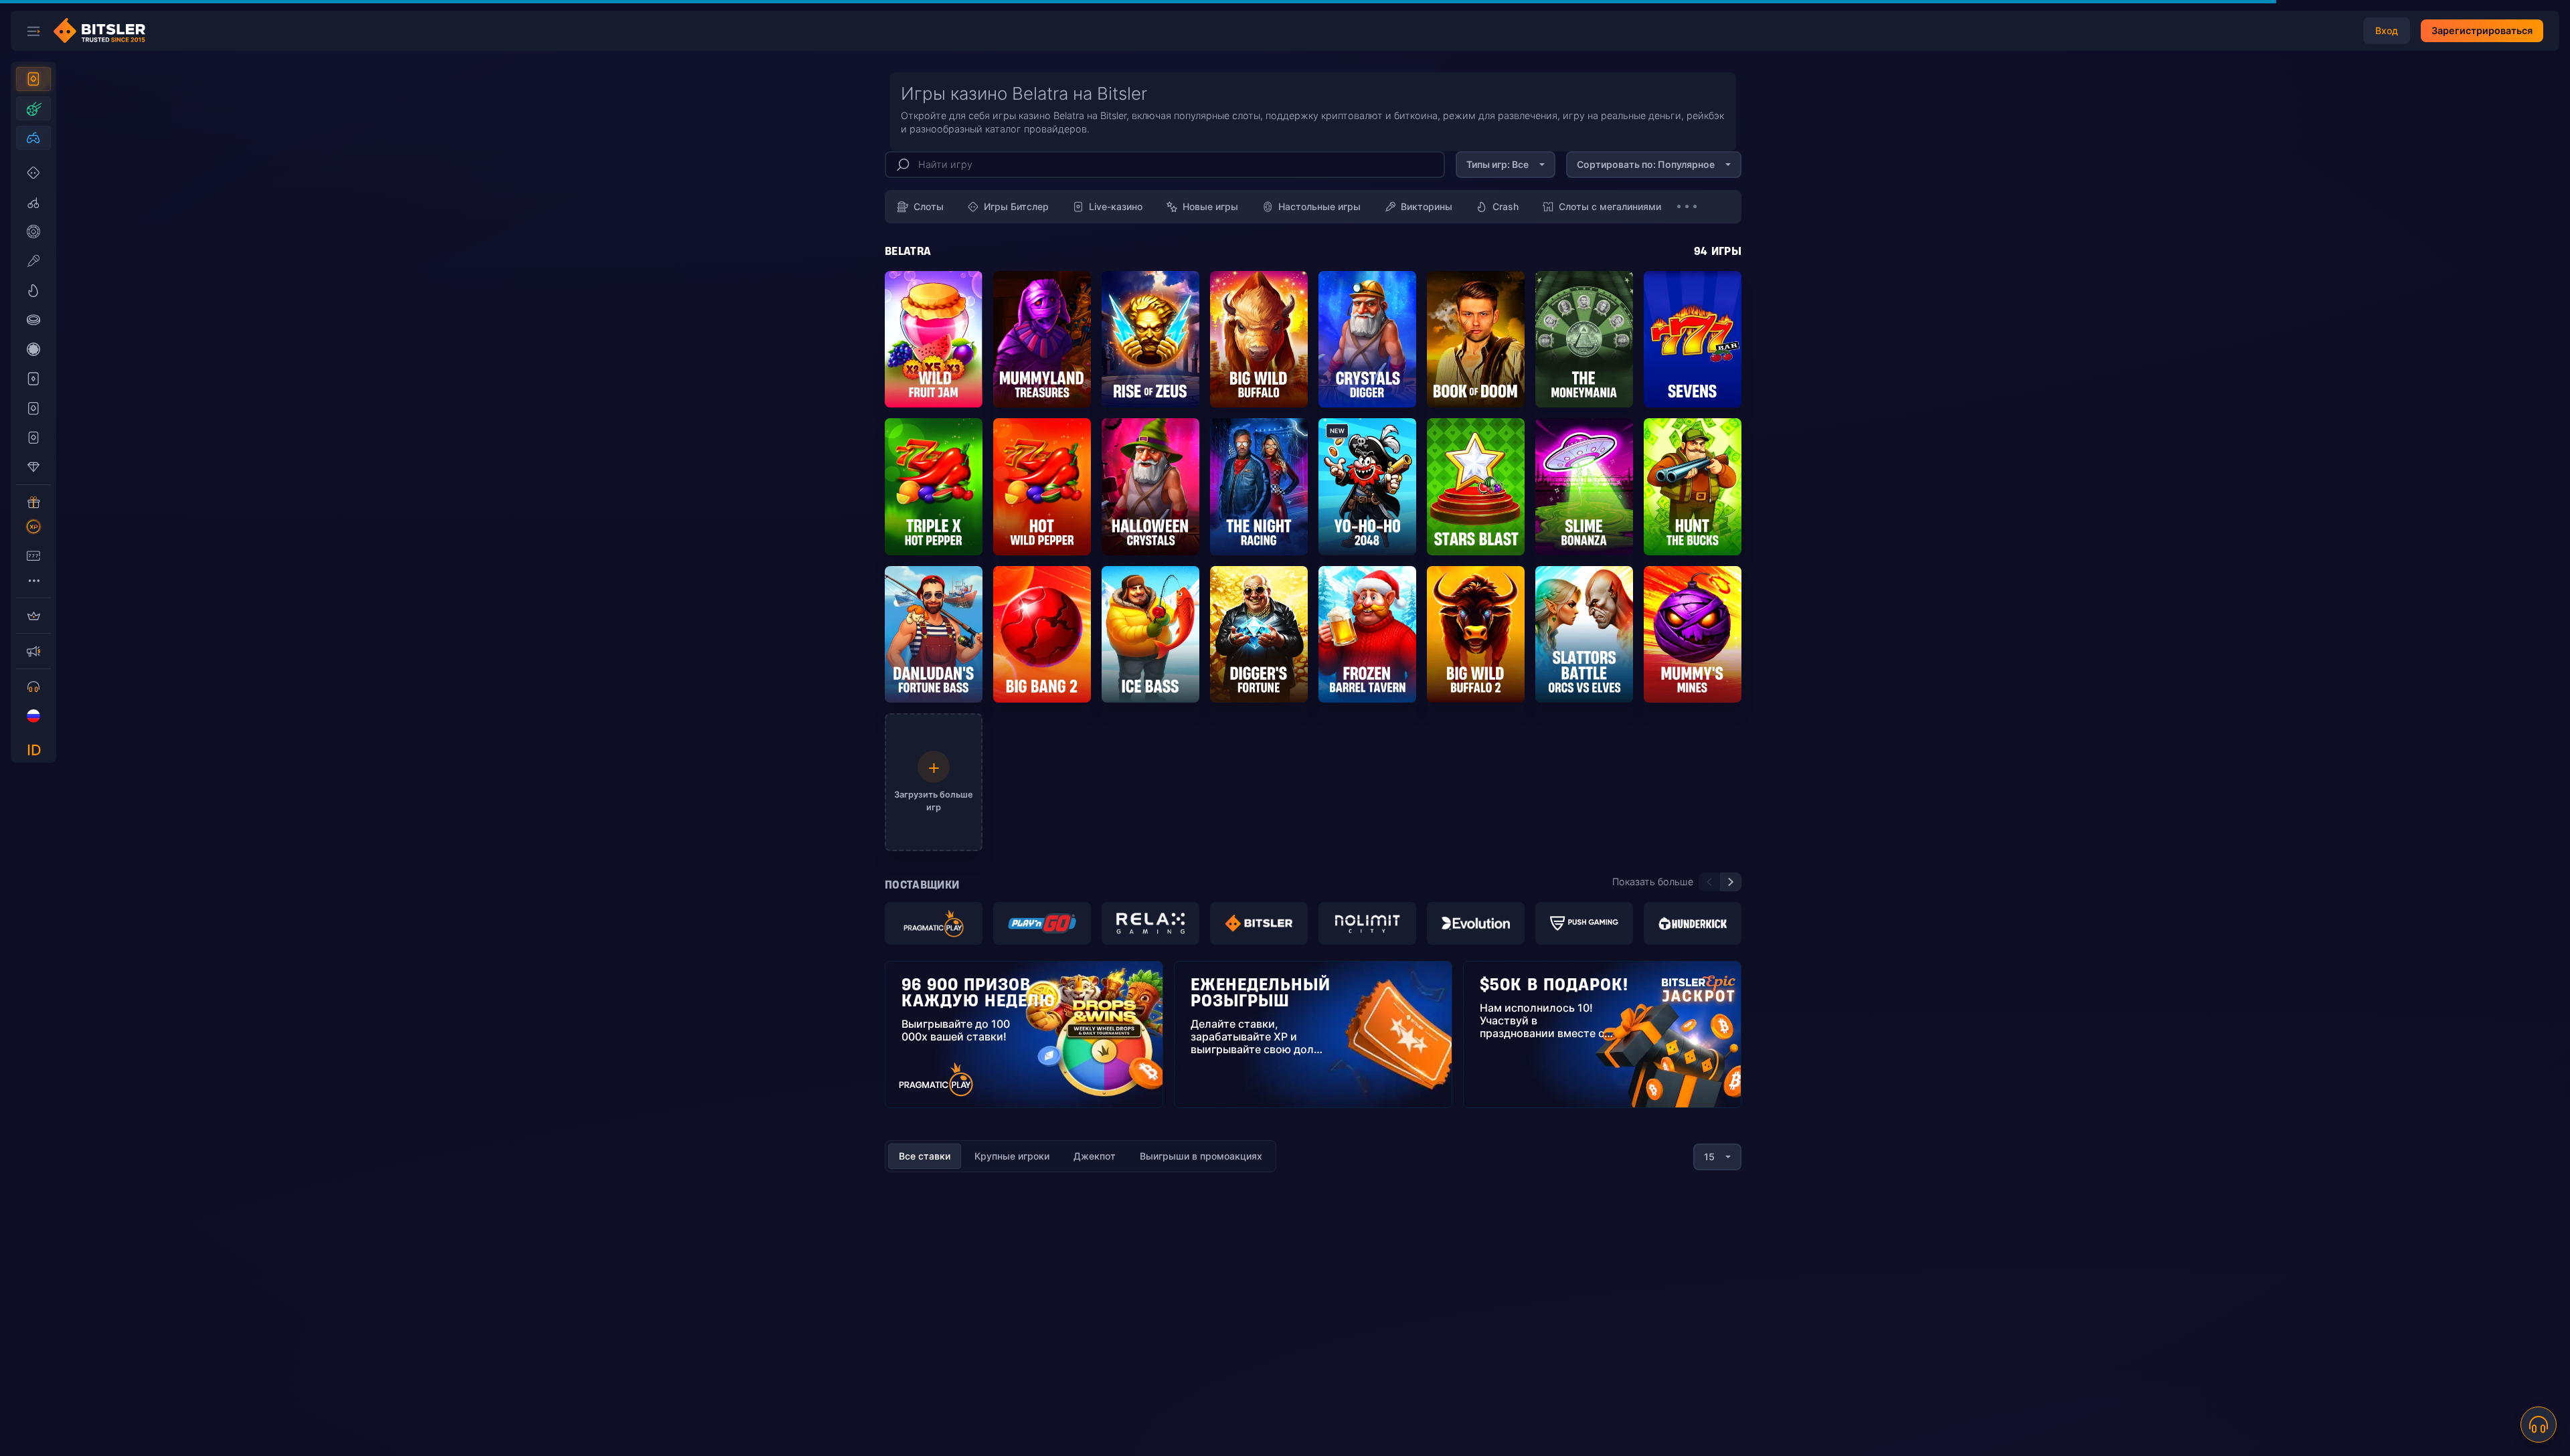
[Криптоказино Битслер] (104, 31)
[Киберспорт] (33, 138)
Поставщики (922, 885)
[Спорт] (33, 108)
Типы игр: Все (1497, 164)
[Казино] (33, 79)
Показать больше (1653, 882)
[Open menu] (33, 31)
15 (1709, 1157)
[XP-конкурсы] (33, 527)
